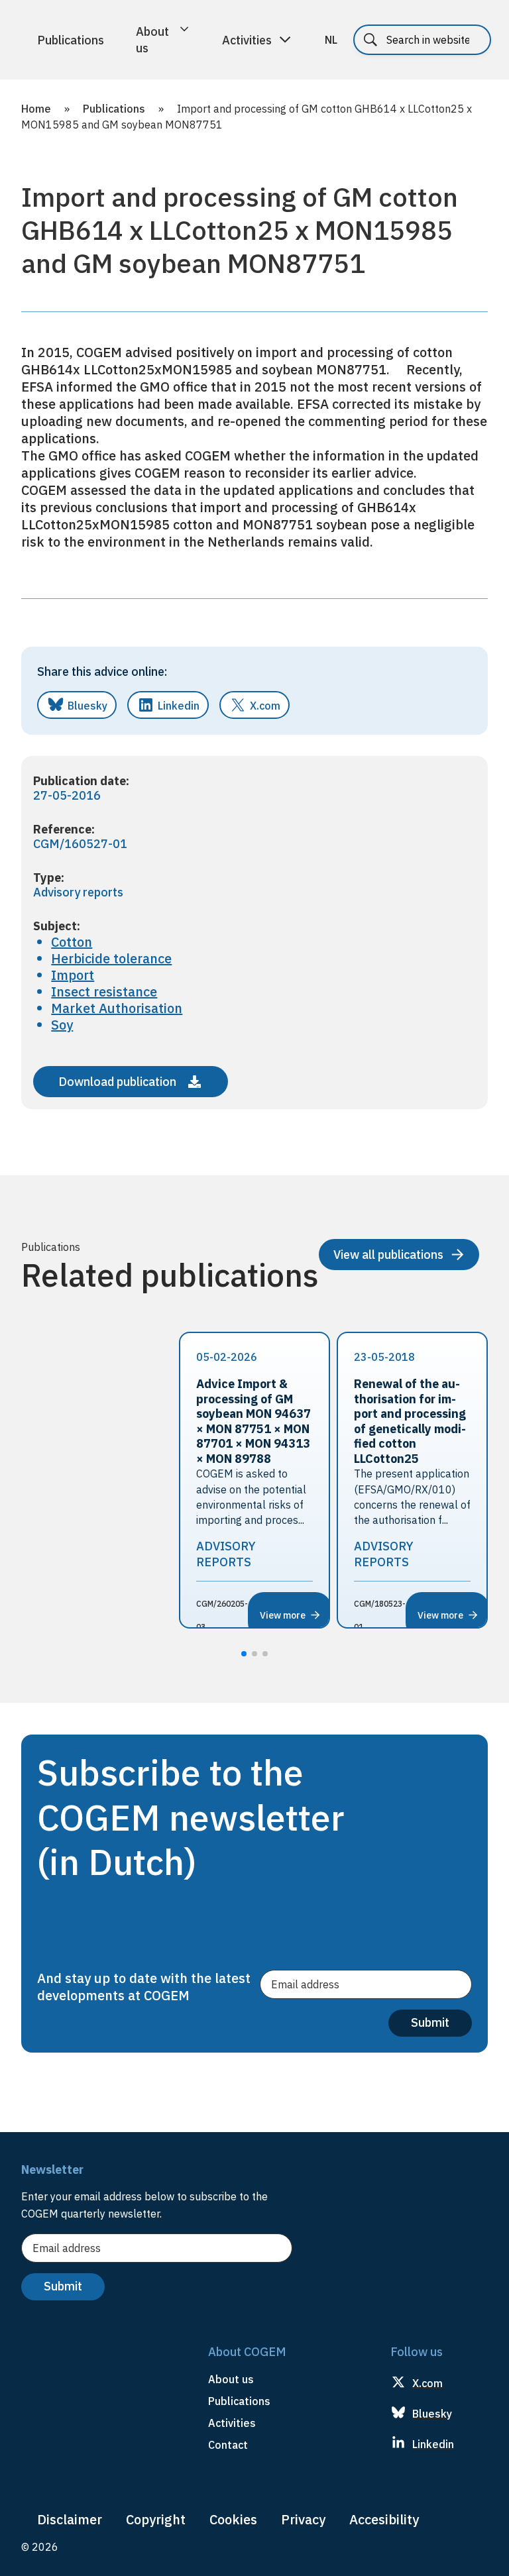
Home (36, 109)
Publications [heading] (239, 2401)
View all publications (388, 1255)
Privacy (303, 2519)
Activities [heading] (232, 2423)
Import (73, 975)
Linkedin (179, 706)
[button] (244, 1654)
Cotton (72, 942)
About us (152, 40)
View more (283, 1615)
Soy (62, 1025)
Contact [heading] (228, 2445)
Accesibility (384, 2519)
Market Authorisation (117, 1008)
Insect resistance (104, 992)
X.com (265, 706)
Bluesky (87, 706)
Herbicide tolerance (111, 958)
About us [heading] (231, 2379)
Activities (247, 40)
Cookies (233, 2519)
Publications (71, 40)
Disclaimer (70, 2519)
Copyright (156, 2519)
